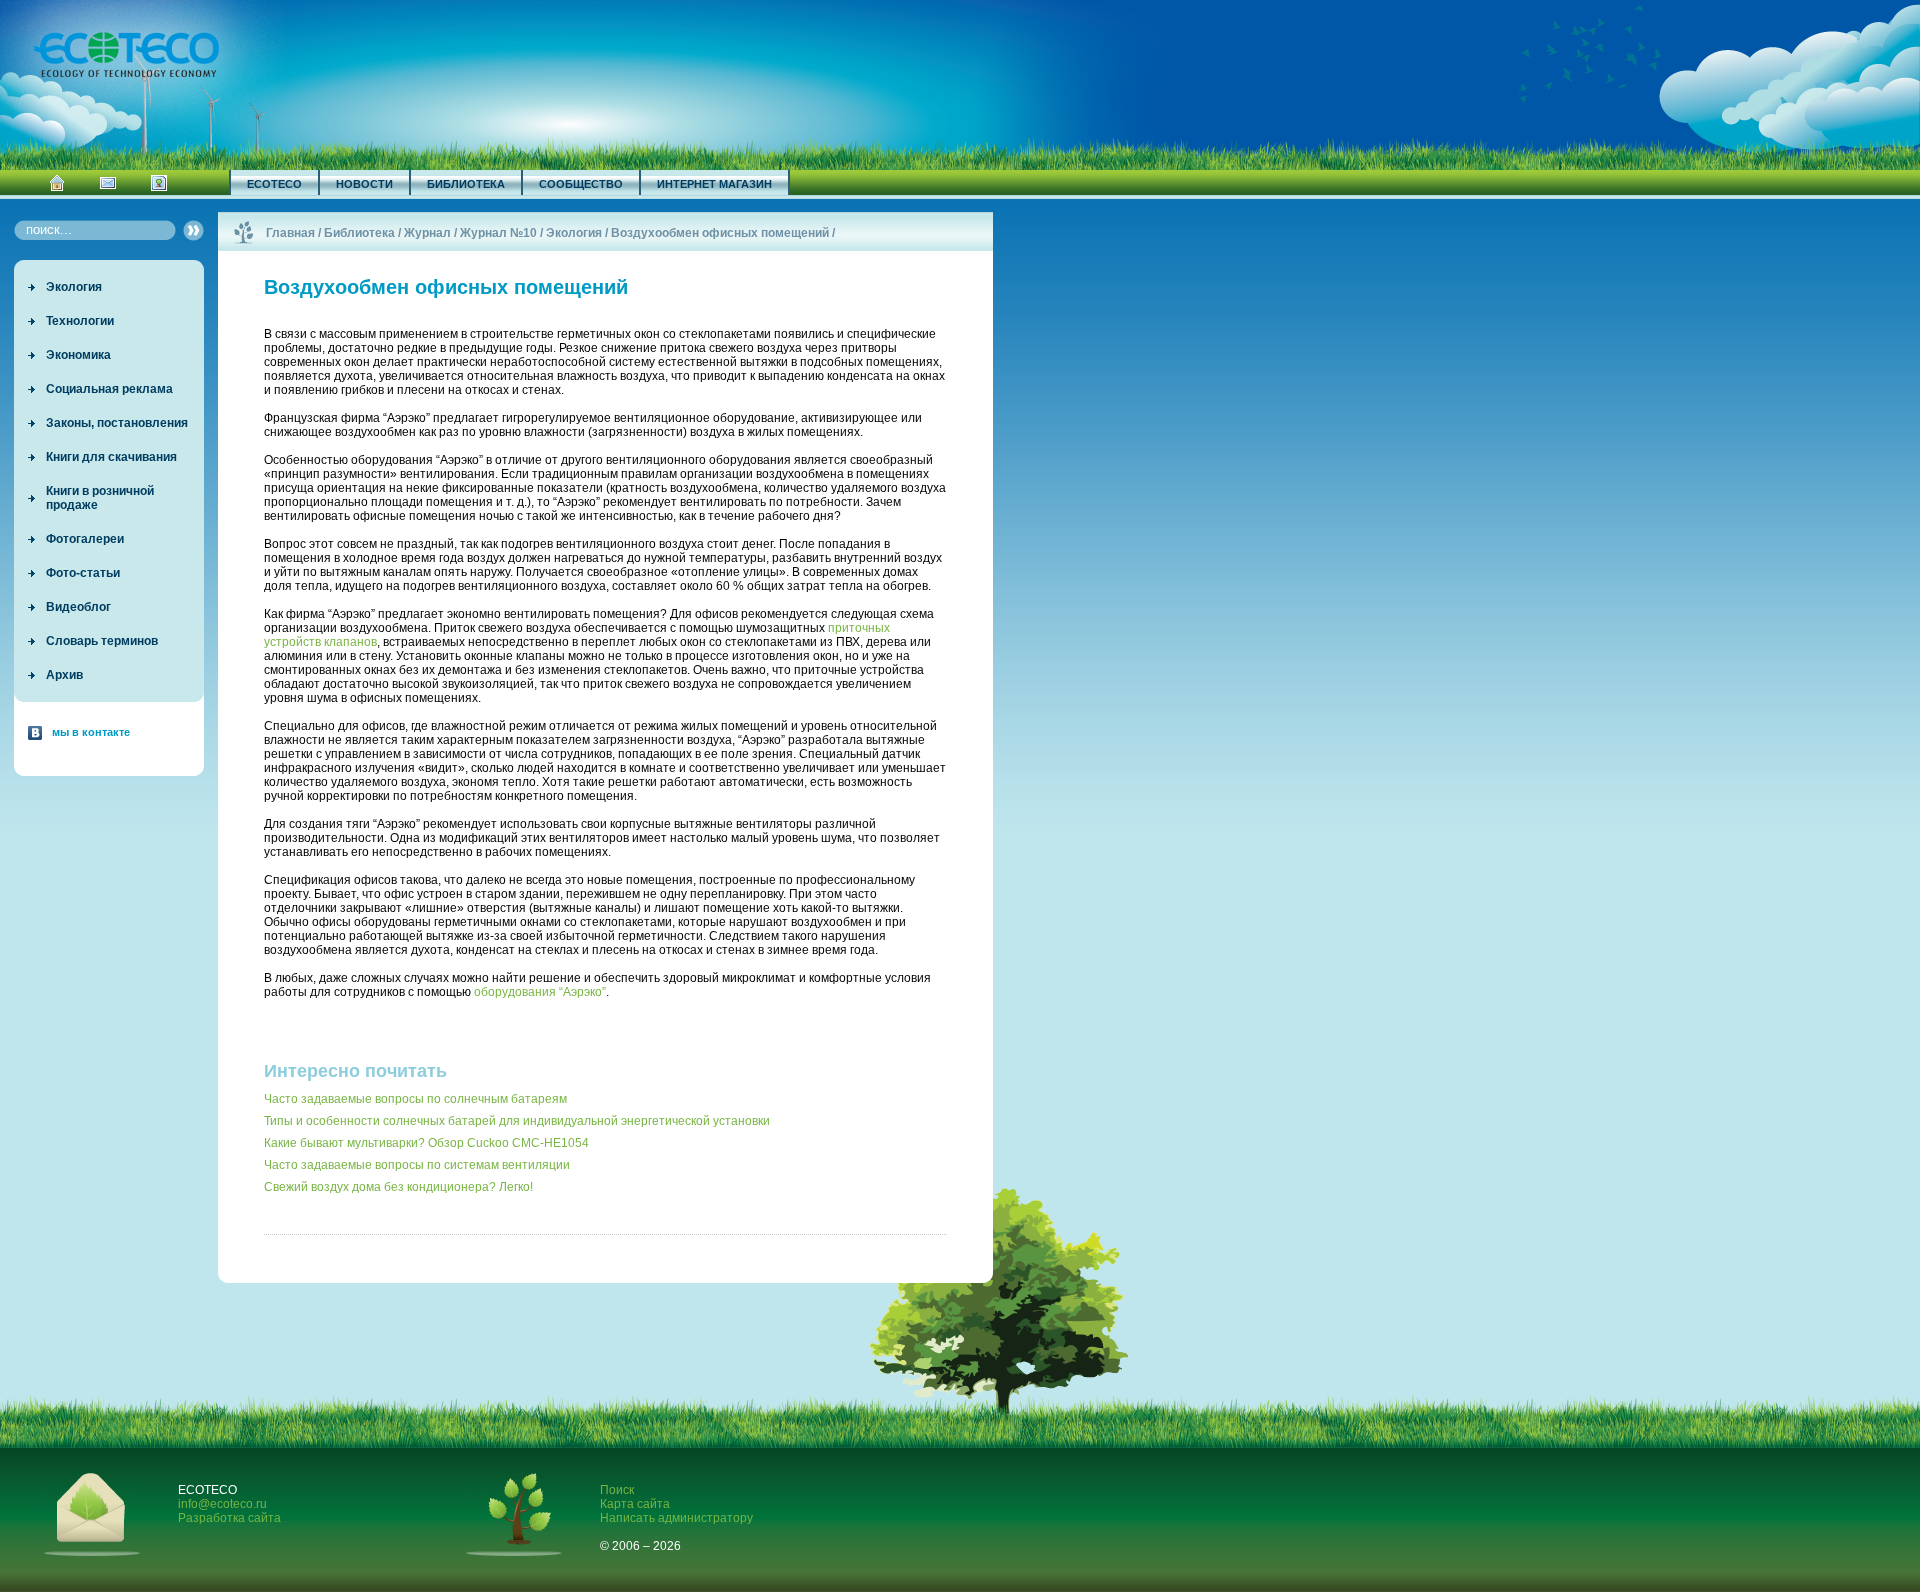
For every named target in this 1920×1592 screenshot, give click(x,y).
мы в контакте (91, 732)
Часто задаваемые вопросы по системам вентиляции (417, 1165)
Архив (64, 675)
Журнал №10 (498, 233)
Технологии (80, 321)
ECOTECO (274, 184)
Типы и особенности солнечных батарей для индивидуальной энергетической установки (517, 1121)
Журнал (427, 233)
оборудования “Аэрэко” (540, 992)
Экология (74, 287)
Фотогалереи (85, 539)
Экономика (78, 355)
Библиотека (466, 184)
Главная (290, 233)
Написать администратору (676, 1518)
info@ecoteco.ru (222, 1504)
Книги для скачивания (111, 457)
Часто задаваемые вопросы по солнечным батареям (415, 1099)
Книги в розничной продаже (100, 498)
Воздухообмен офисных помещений (720, 233)
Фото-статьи (83, 573)
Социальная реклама (109, 389)
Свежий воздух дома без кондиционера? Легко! (398, 1187)
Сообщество (581, 184)
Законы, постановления (117, 423)
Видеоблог (78, 607)
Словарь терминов (102, 641)
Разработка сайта (229, 1518)
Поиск (617, 1490)
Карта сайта (635, 1504)
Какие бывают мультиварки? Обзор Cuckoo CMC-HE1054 (426, 1143)
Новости (364, 184)
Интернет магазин (714, 184)
